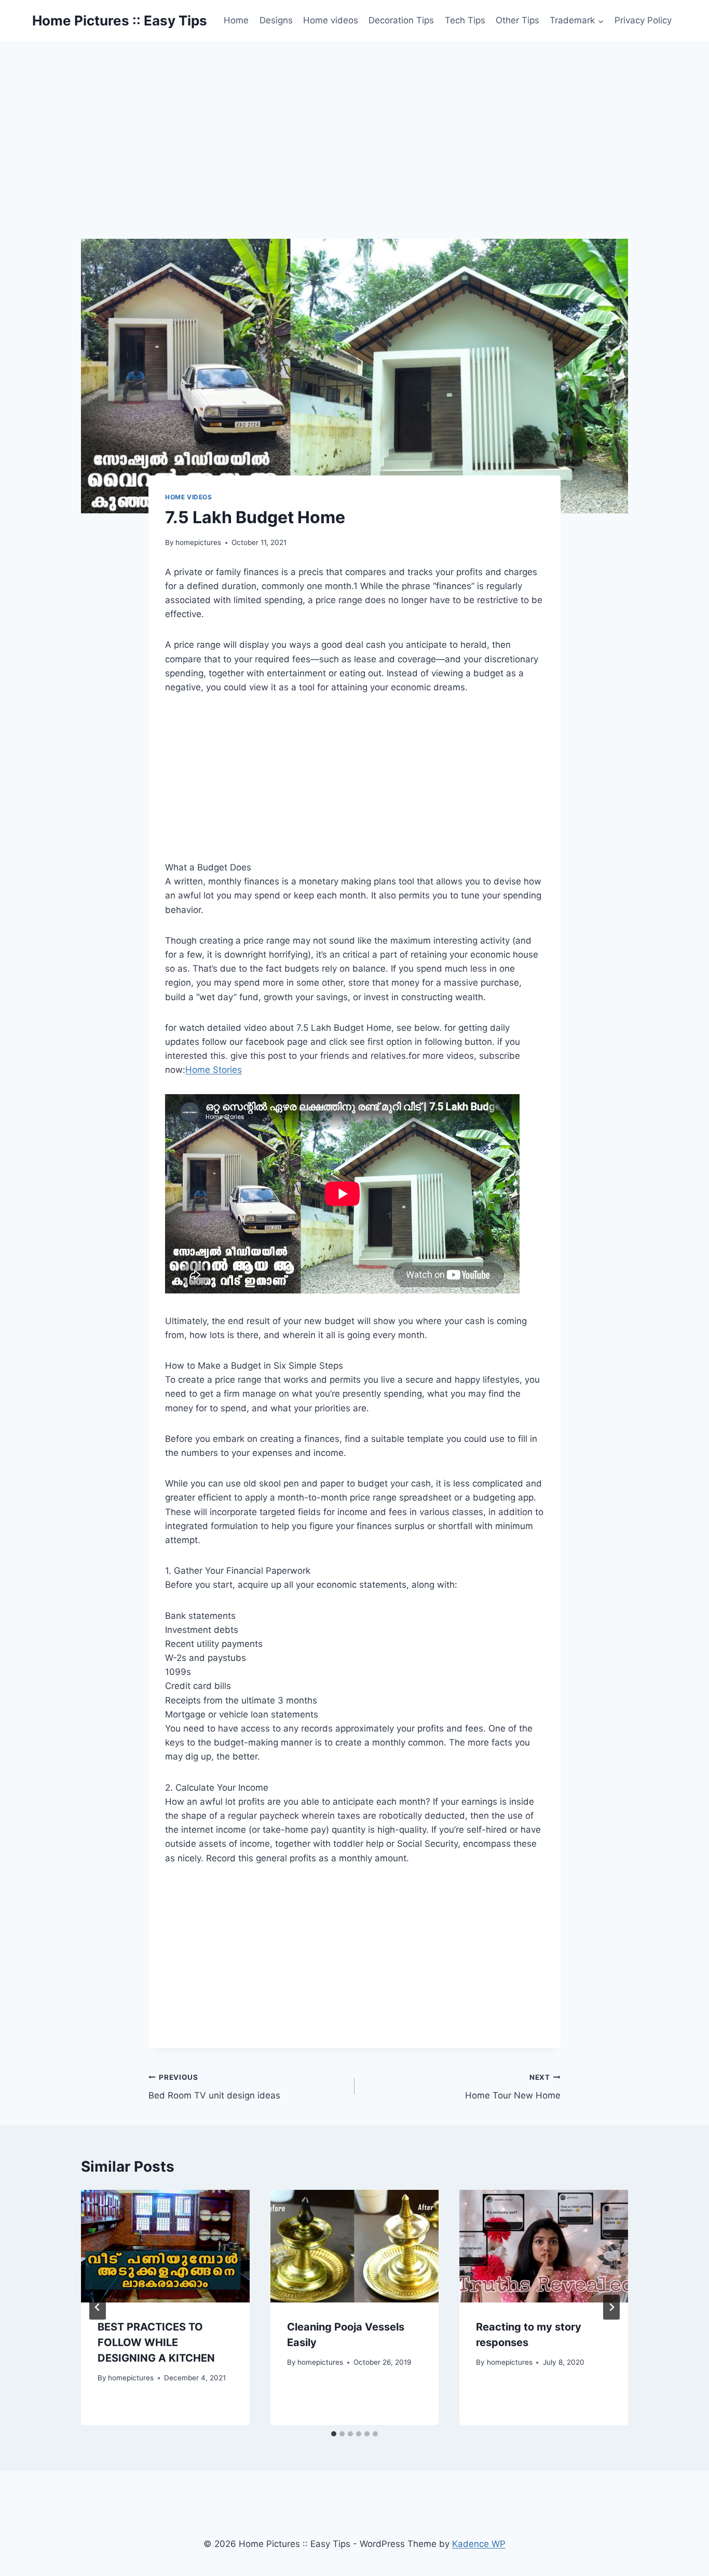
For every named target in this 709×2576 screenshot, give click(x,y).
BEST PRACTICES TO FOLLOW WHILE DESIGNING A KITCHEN (156, 2342)
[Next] (611, 2307)
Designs (276, 20)
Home (236, 20)
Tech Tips (465, 20)
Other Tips (517, 20)
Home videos (331, 20)
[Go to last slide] (98, 2307)
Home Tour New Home (513, 2087)
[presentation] (165, 2246)
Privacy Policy (643, 20)
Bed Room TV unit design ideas (214, 2087)
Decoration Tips (401, 20)
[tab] (334, 2434)
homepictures (198, 542)
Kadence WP (479, 2544)
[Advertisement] (354, 119)
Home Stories (214, 1070)
